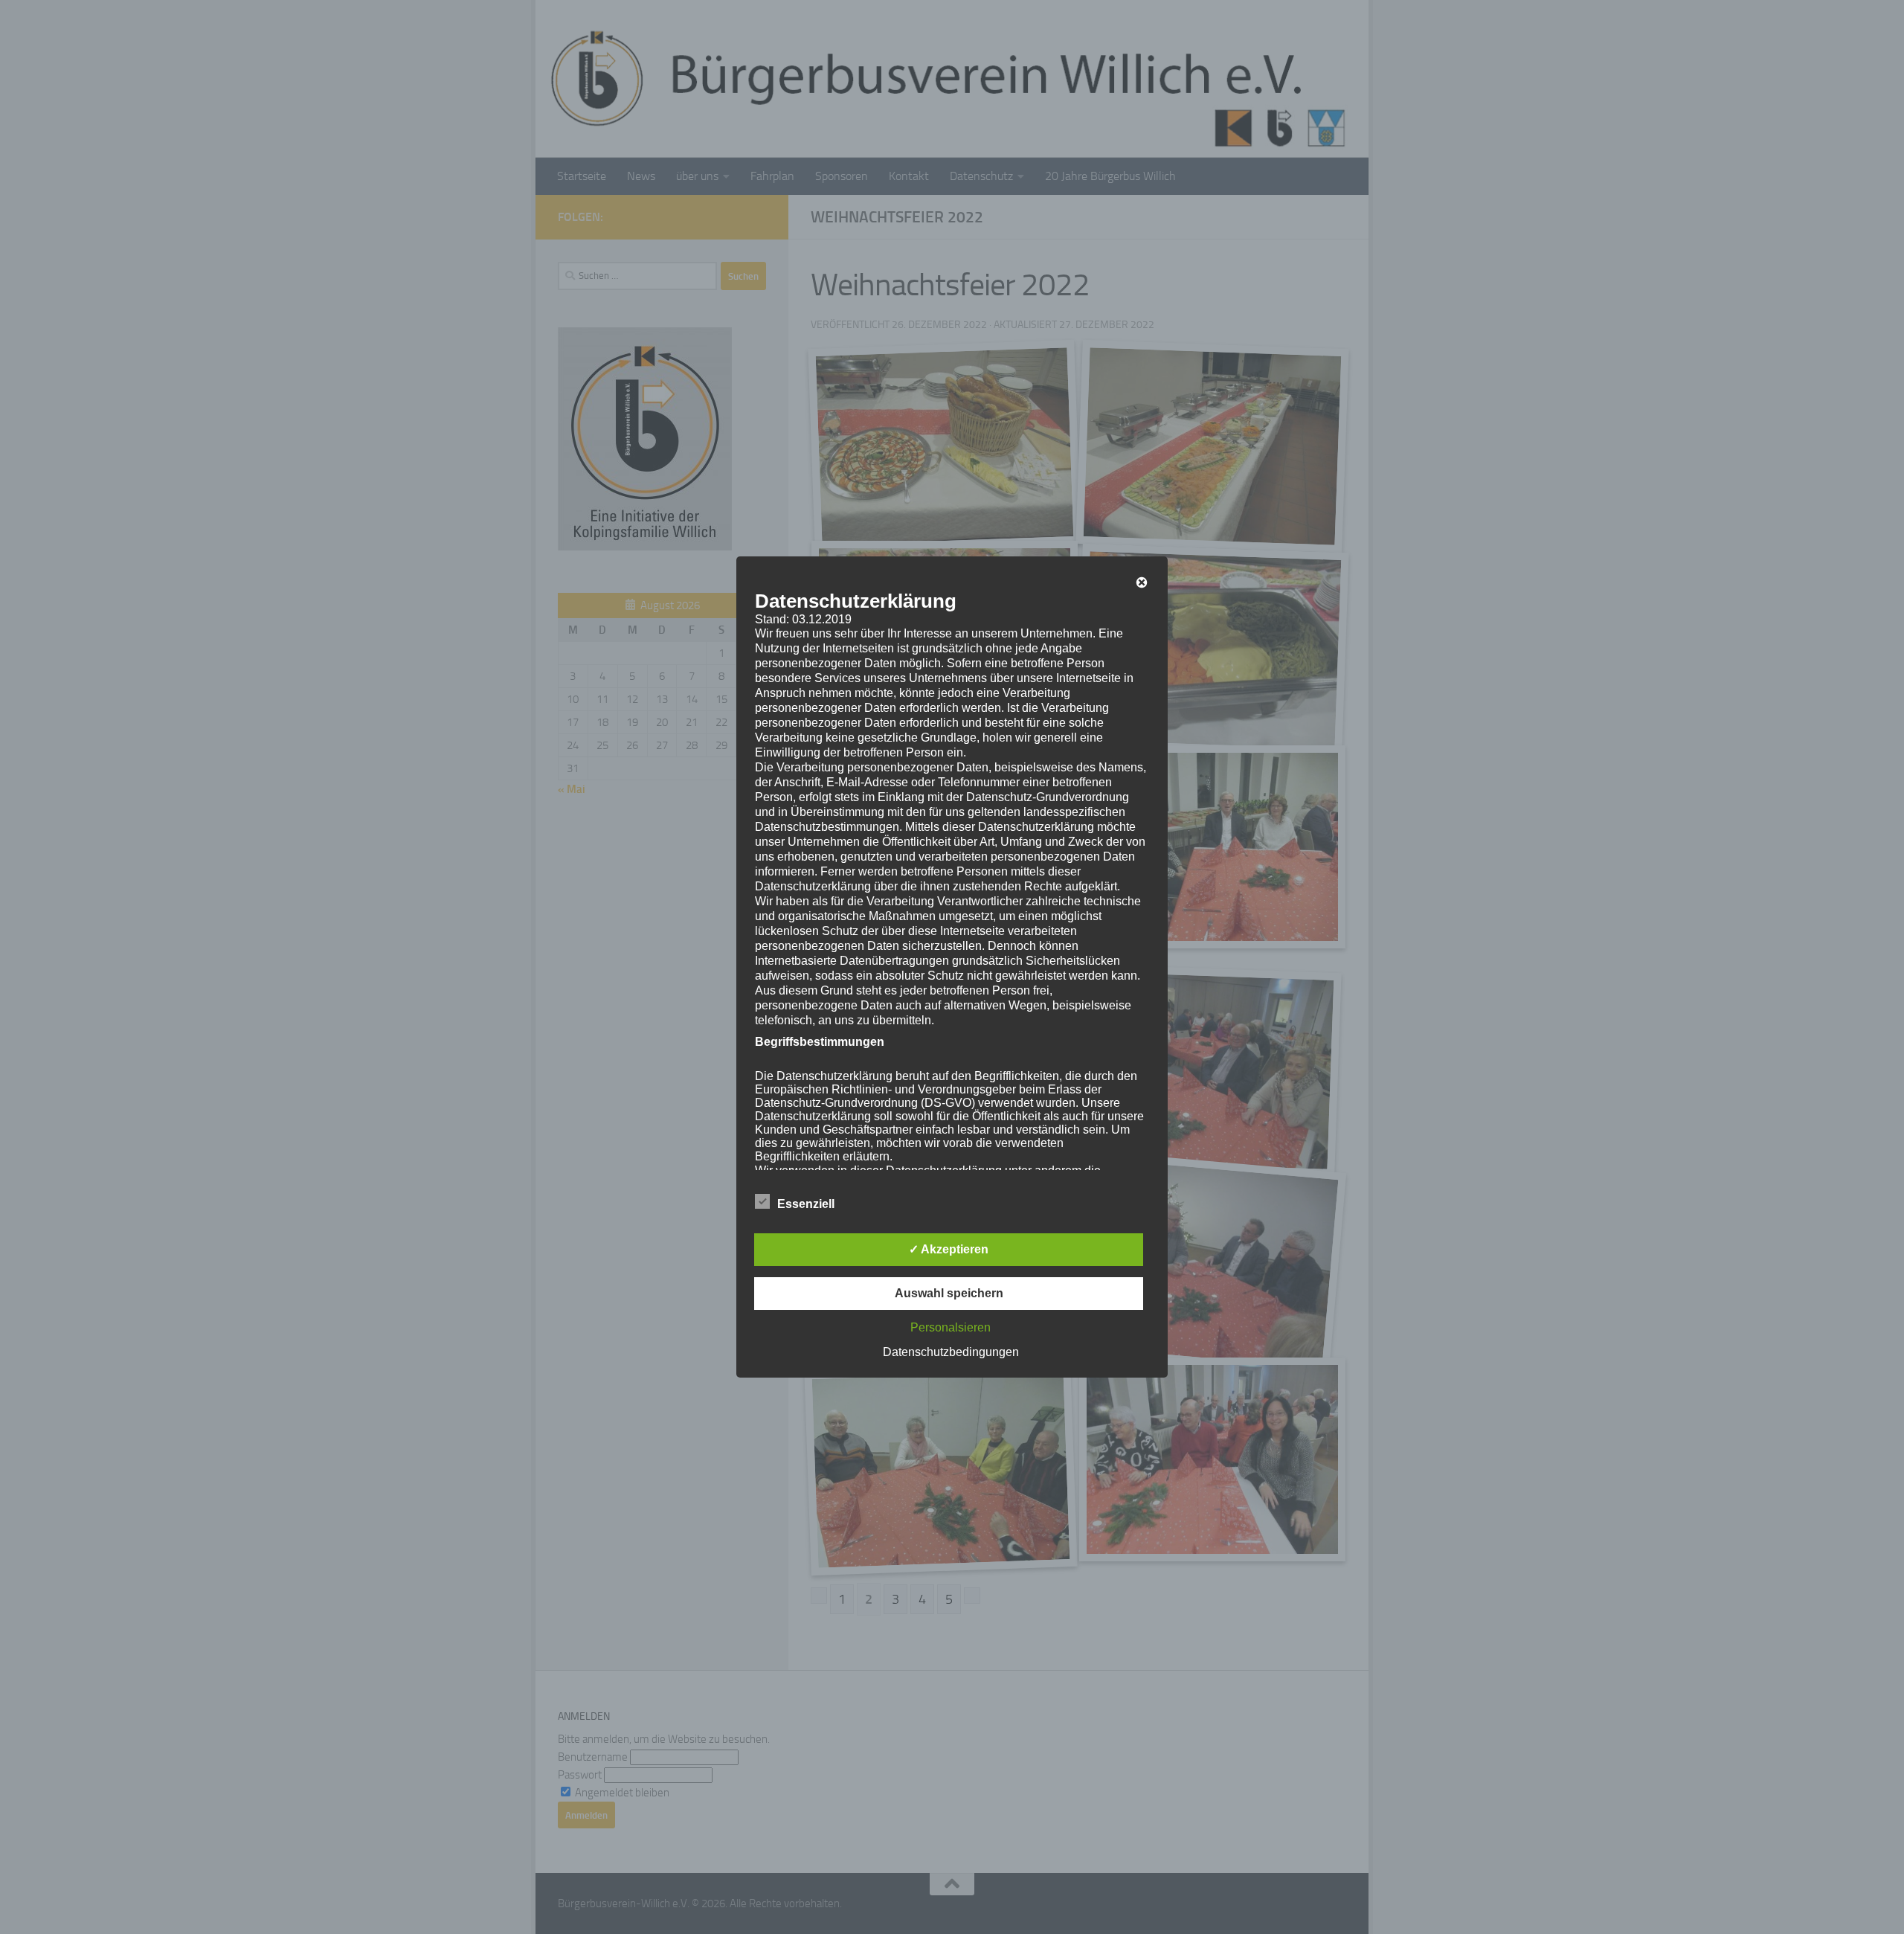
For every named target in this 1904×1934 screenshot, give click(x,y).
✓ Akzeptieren (949, 1249)
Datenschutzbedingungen (951, 1352)
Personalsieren (951, 1327)
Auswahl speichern (949, 1293)
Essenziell (806, 1204)
